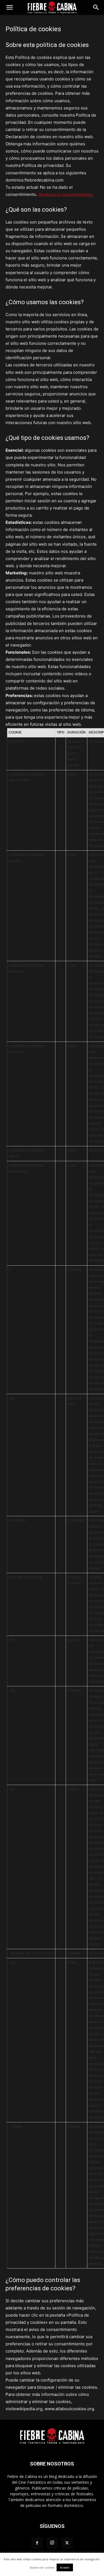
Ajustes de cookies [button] (42, 2567)
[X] (67, 2543)
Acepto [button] (65, 2567)
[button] (9, 7)
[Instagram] (52, 2543)
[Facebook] (37, 2543)
